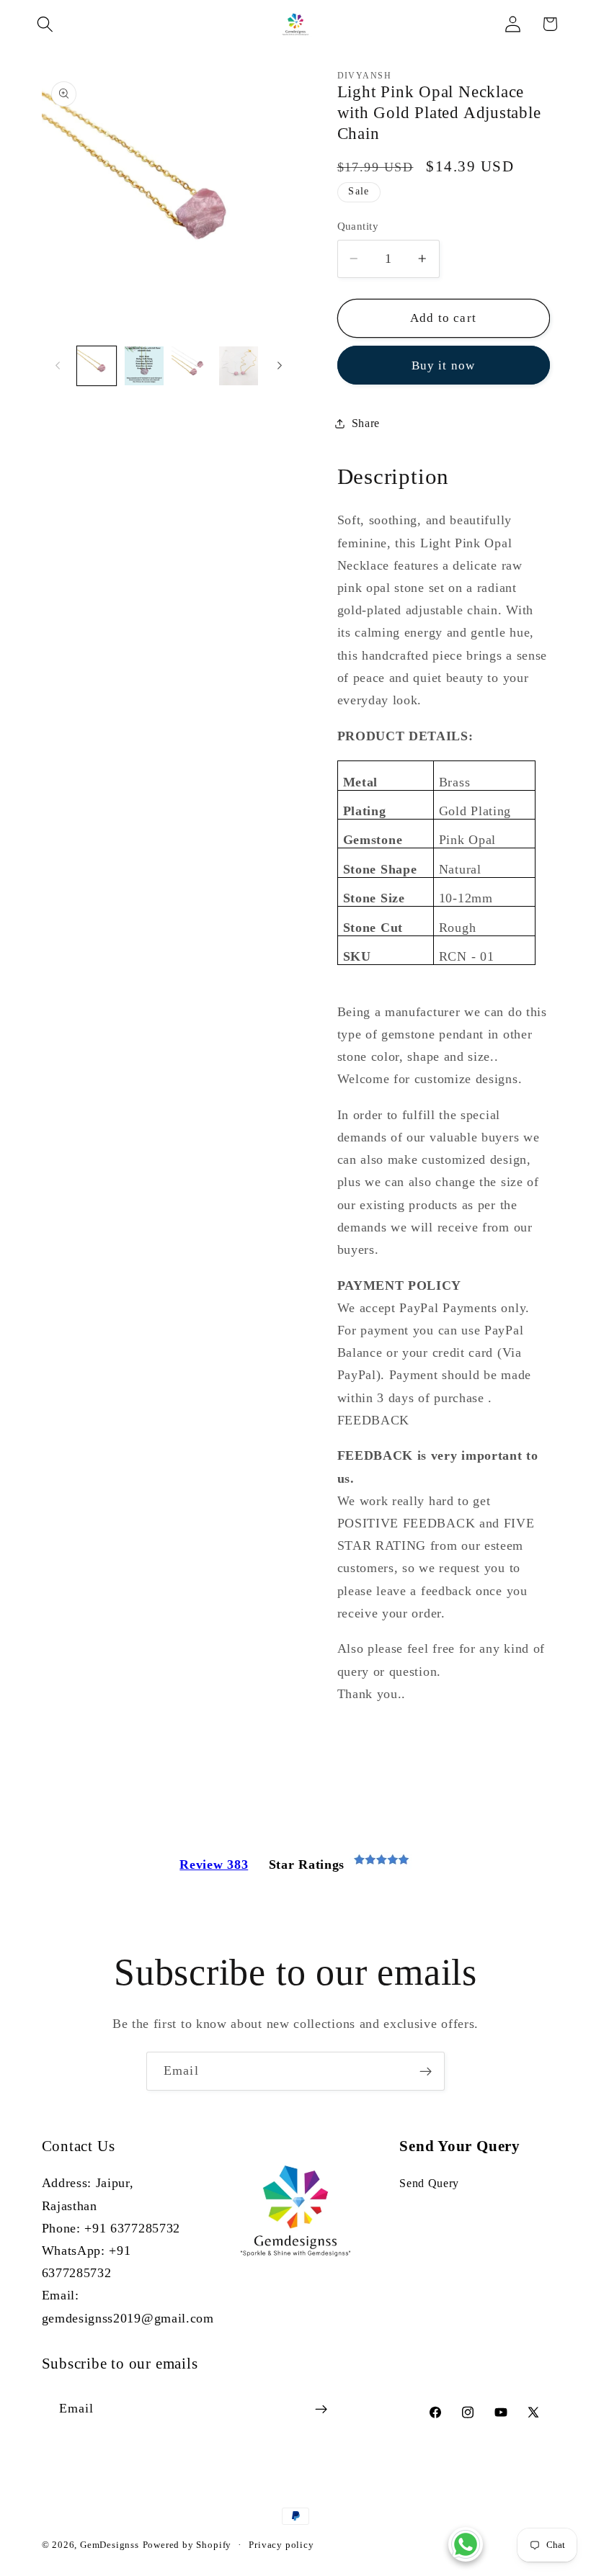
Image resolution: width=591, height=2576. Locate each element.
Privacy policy (281, 2545)
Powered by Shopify (187, 2545)
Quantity (358, 226)
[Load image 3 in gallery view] (191, 366)
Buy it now (444, 365)
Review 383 (214, 1864)
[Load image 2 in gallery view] (144, 366)
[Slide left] (58, 366)
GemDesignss (110, 2545)
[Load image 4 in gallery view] (239, 366)
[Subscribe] (426, 2071)
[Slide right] (280, 366)
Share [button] (366, 423)
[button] (45, 24)
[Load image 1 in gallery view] (97, 366)
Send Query (429, 2183)
